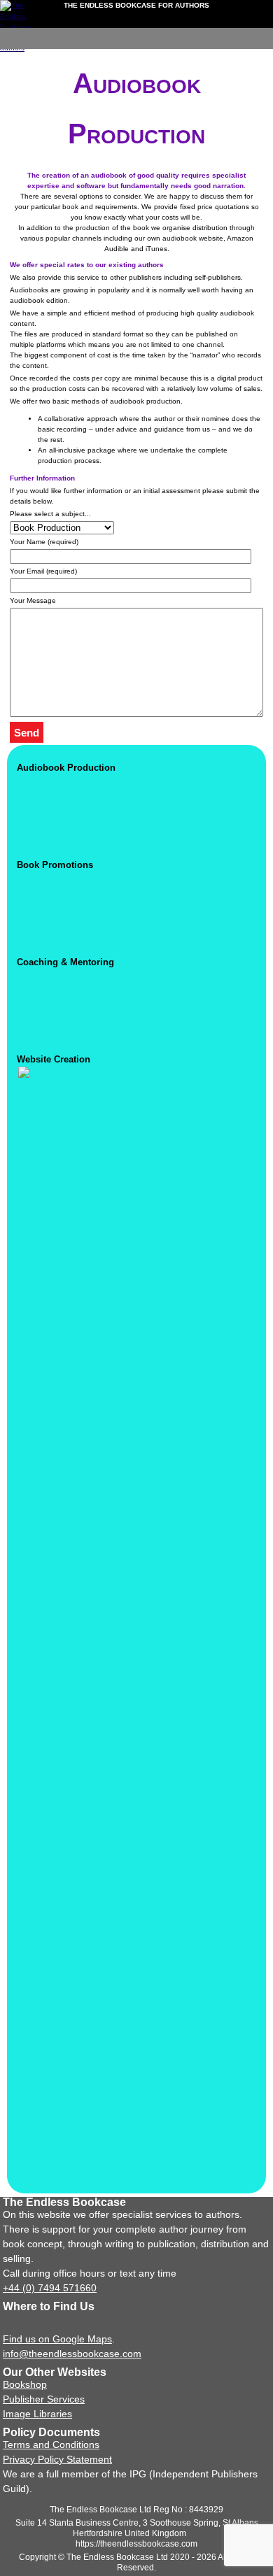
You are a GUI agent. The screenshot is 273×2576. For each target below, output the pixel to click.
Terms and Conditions (51, 2445)
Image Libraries (37, 2414)
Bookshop (25, 2384)
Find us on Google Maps (57, 2339)
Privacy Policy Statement (57, 2459)
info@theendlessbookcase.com (72, 2354)
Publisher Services (44, 2399)
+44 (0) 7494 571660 (50, 2288)
